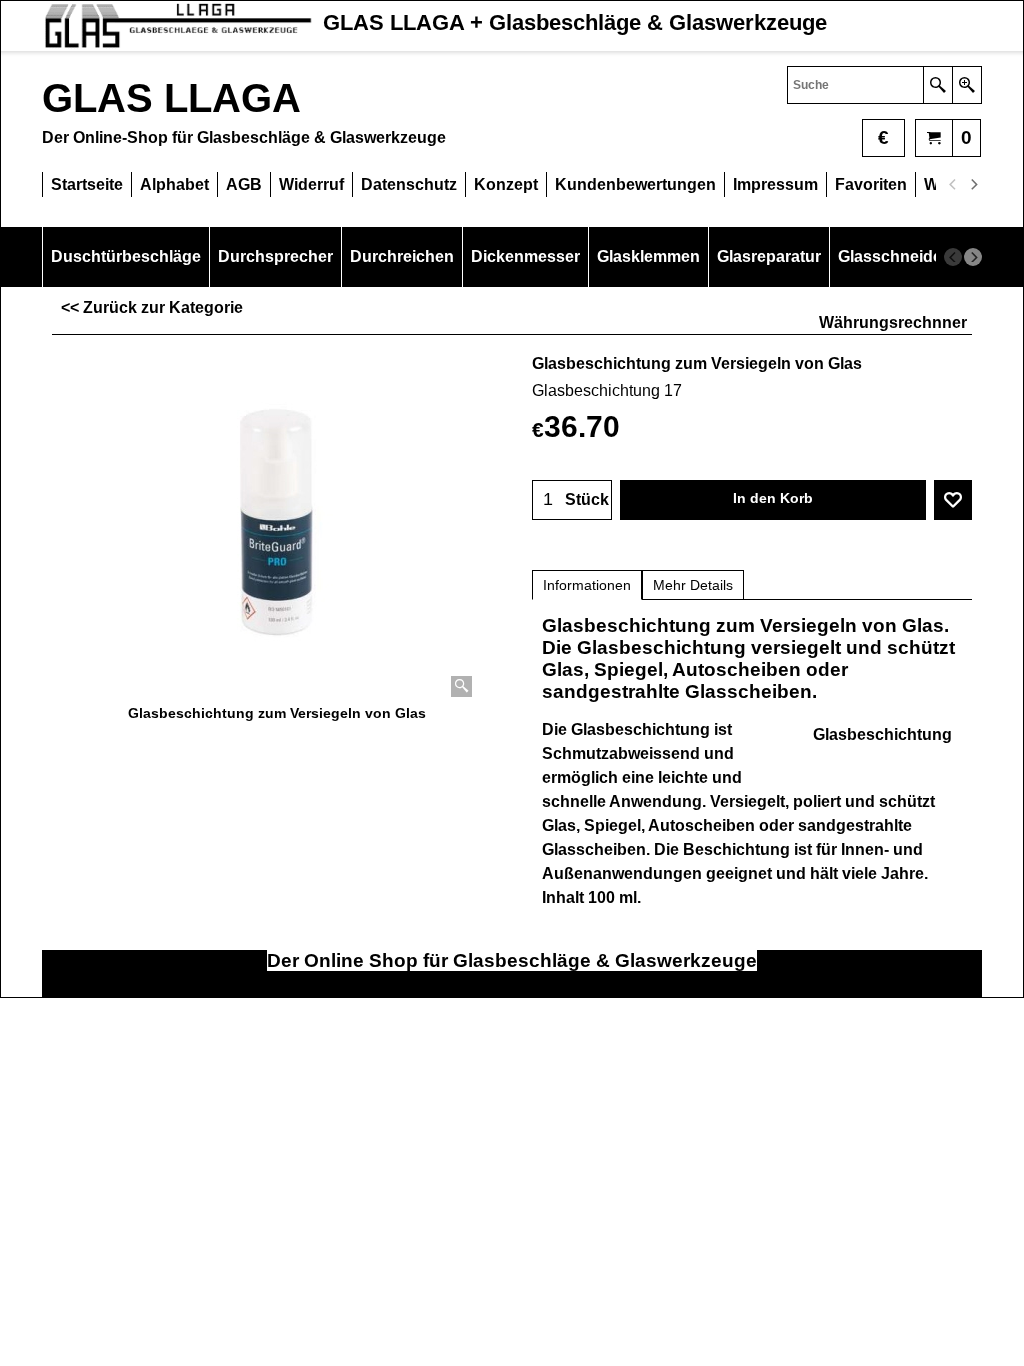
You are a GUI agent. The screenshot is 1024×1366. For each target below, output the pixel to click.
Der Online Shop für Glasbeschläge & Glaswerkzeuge (512, 960)
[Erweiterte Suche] (966, 85)
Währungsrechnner (893, 322)
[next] (973, 185)
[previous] (953, 185)
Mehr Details (693, 585)
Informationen (587, 585)
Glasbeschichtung (882, 734)
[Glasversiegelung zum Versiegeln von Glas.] (277, 524)
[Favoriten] (953, 500)
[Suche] (937, 85)
